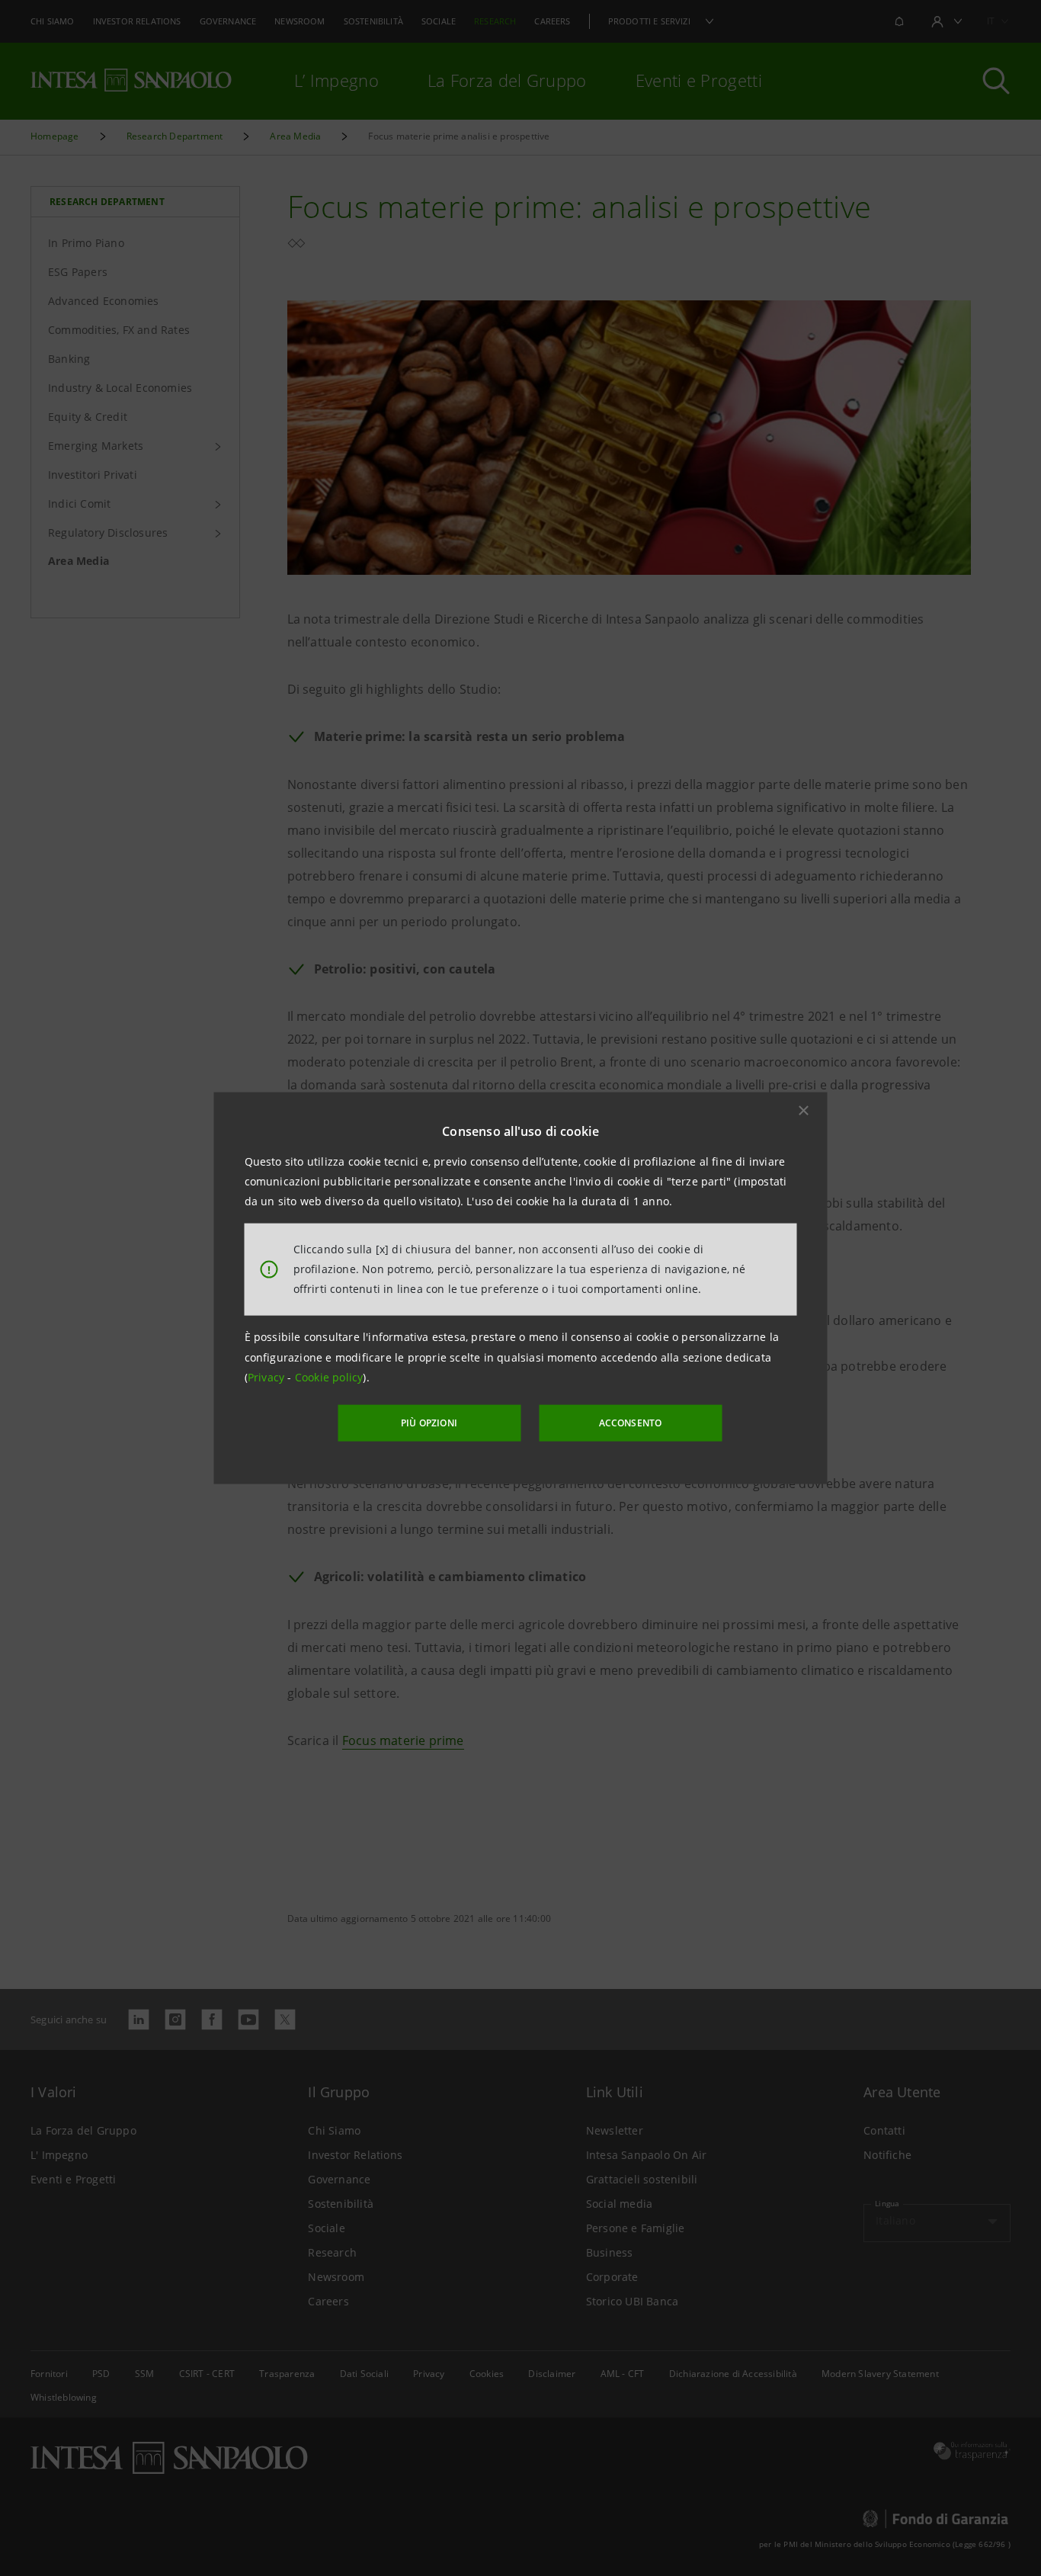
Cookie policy (329, 1377)
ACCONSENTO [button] (631, 1423)
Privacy (268, 1377)
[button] (804, 1110)
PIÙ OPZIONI (429, 1423)
